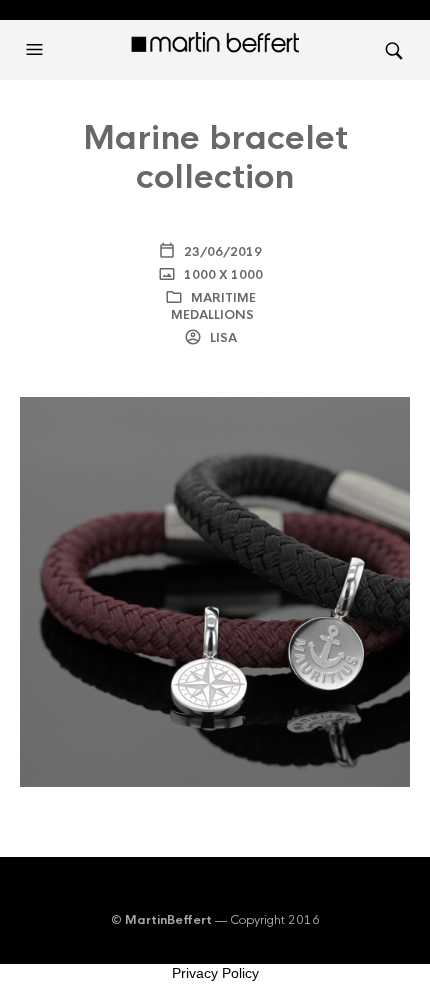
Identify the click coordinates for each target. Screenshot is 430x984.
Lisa (222, 338)
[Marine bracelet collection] (215, 591)
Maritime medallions (213, 306)
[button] (37, 50)
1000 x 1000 (222, 275)
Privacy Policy (215, 973)
